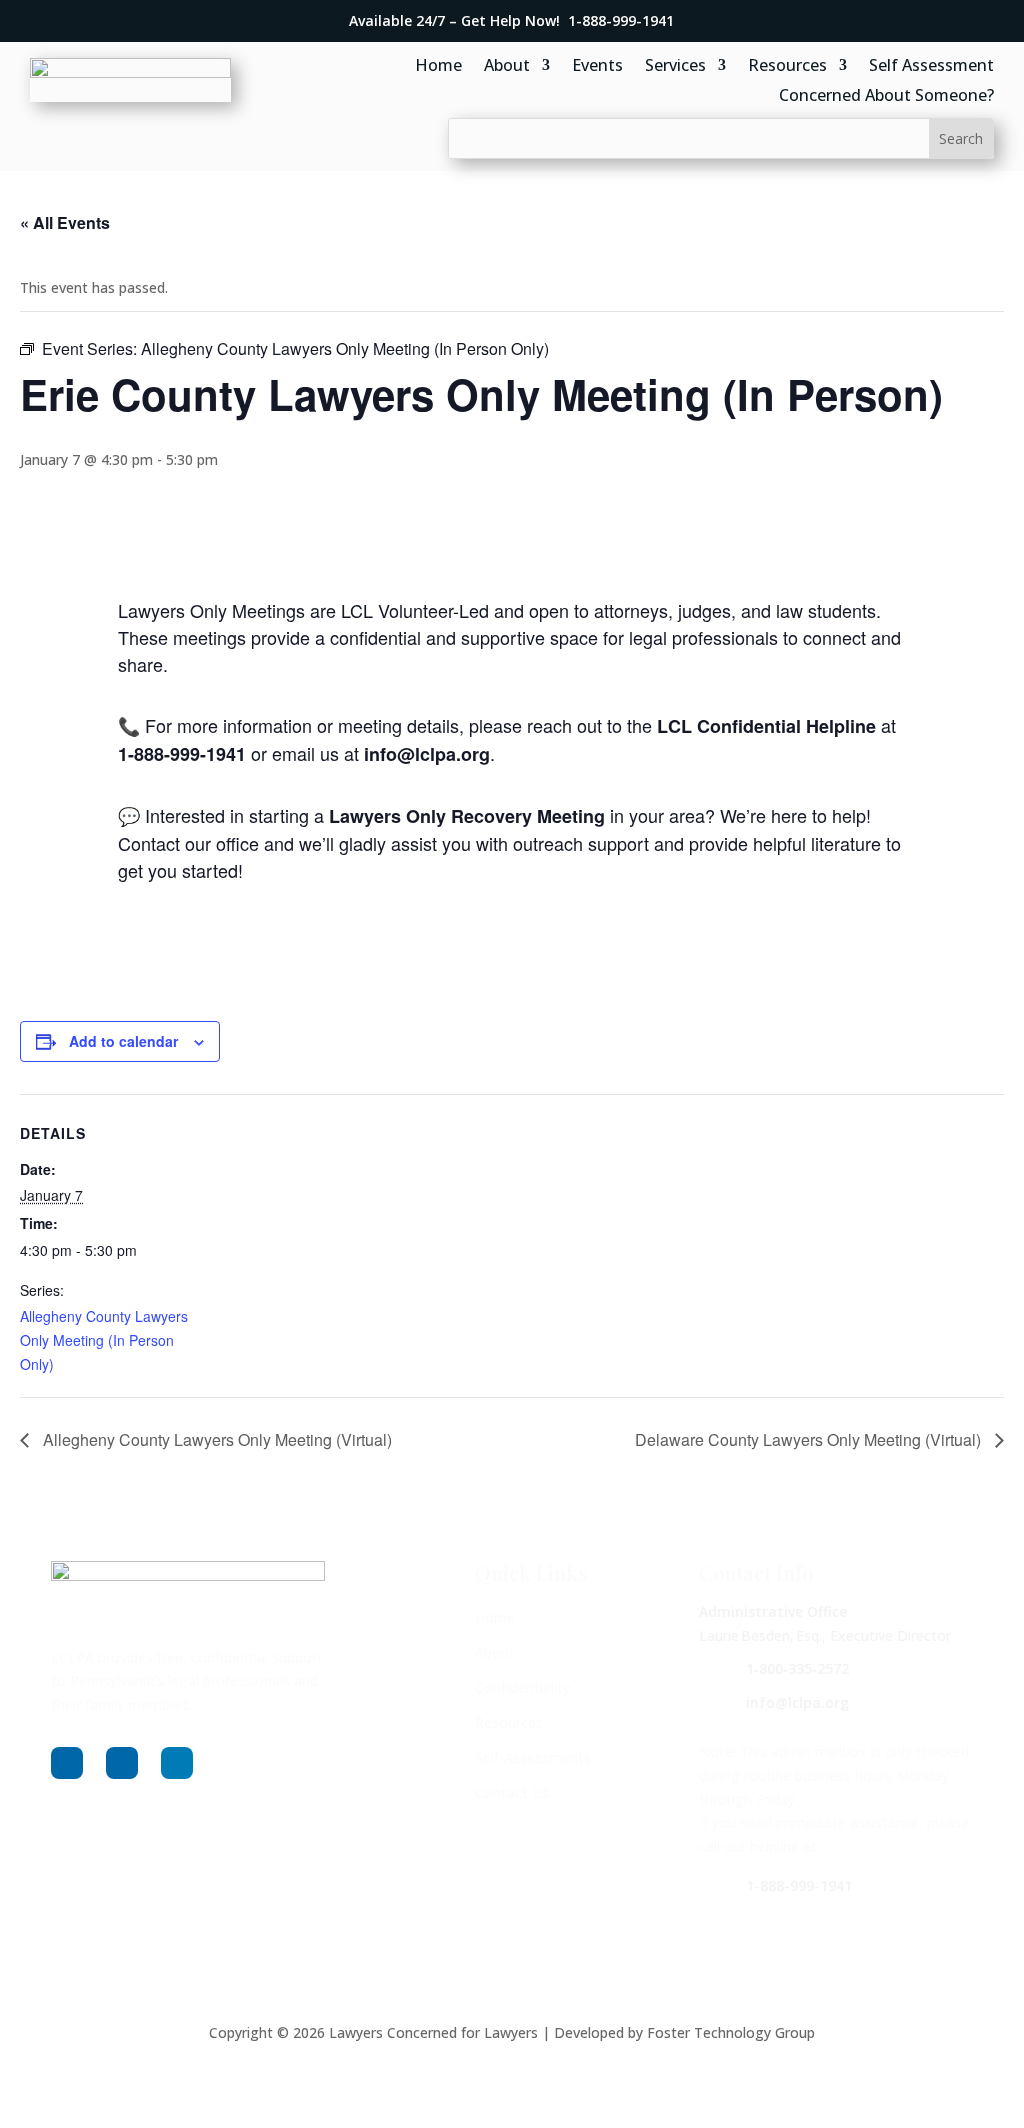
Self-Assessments (533, 1757)
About (507, 67)
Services (675, 67)
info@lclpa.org (797, 1702)
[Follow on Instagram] (122, 1763)
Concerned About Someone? (886, 97)
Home (438, 67)
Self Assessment (931, 67)
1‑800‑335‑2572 (797, 1668)
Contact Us (512, 1792)
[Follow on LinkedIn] (177, 1763)
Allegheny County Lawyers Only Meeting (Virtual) (215, 1439)
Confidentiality (522, 1687)
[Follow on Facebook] (67, 1763)
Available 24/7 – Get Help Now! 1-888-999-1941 (511, 20)
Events (597, 67)
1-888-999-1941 (799, 1885)
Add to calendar (123, 1041)
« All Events (65, 222)
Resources (787, 67)
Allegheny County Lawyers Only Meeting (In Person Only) (104, 1340)
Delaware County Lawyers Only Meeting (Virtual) (810, 1439)
